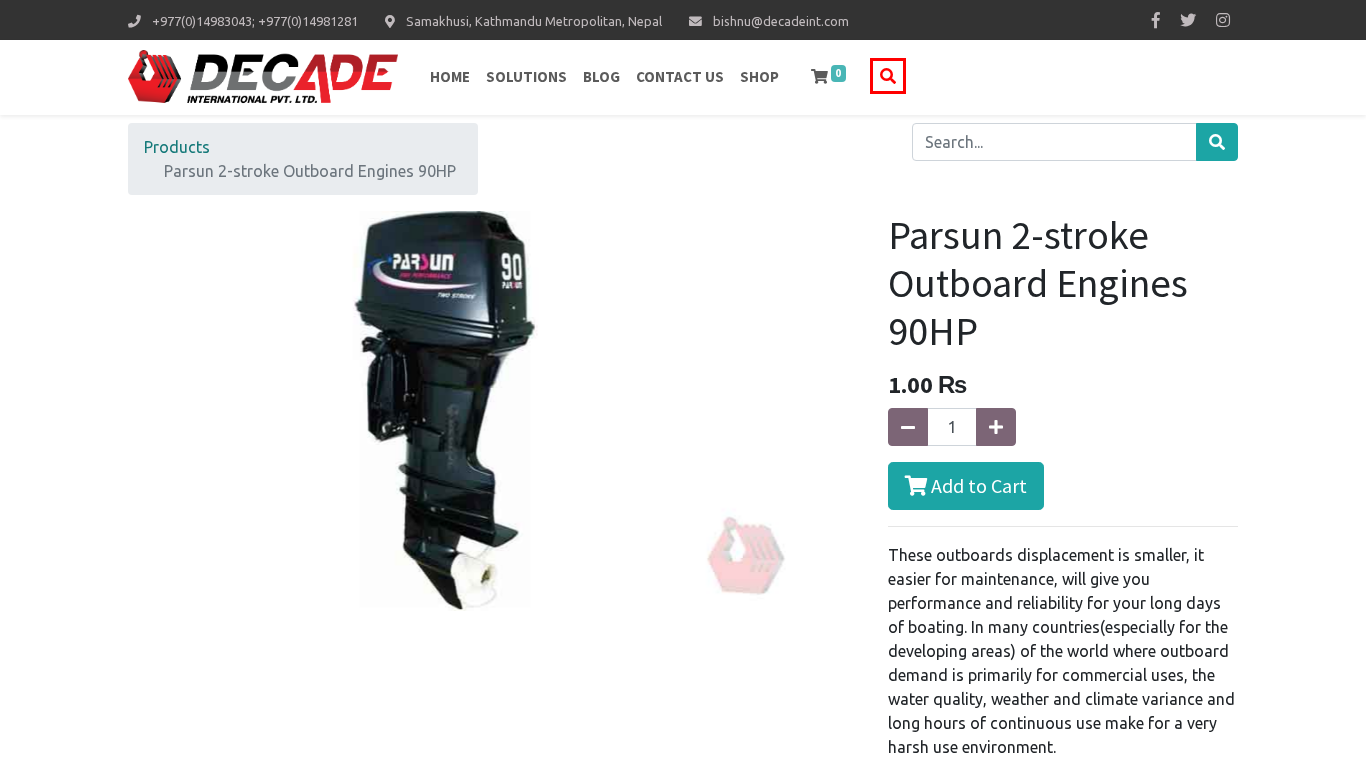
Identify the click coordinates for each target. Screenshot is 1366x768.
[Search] (1217, 142)
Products (177, 147)
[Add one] (996, 427)
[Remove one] (908, 427)
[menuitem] (450, 77)
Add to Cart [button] (977, 485)
